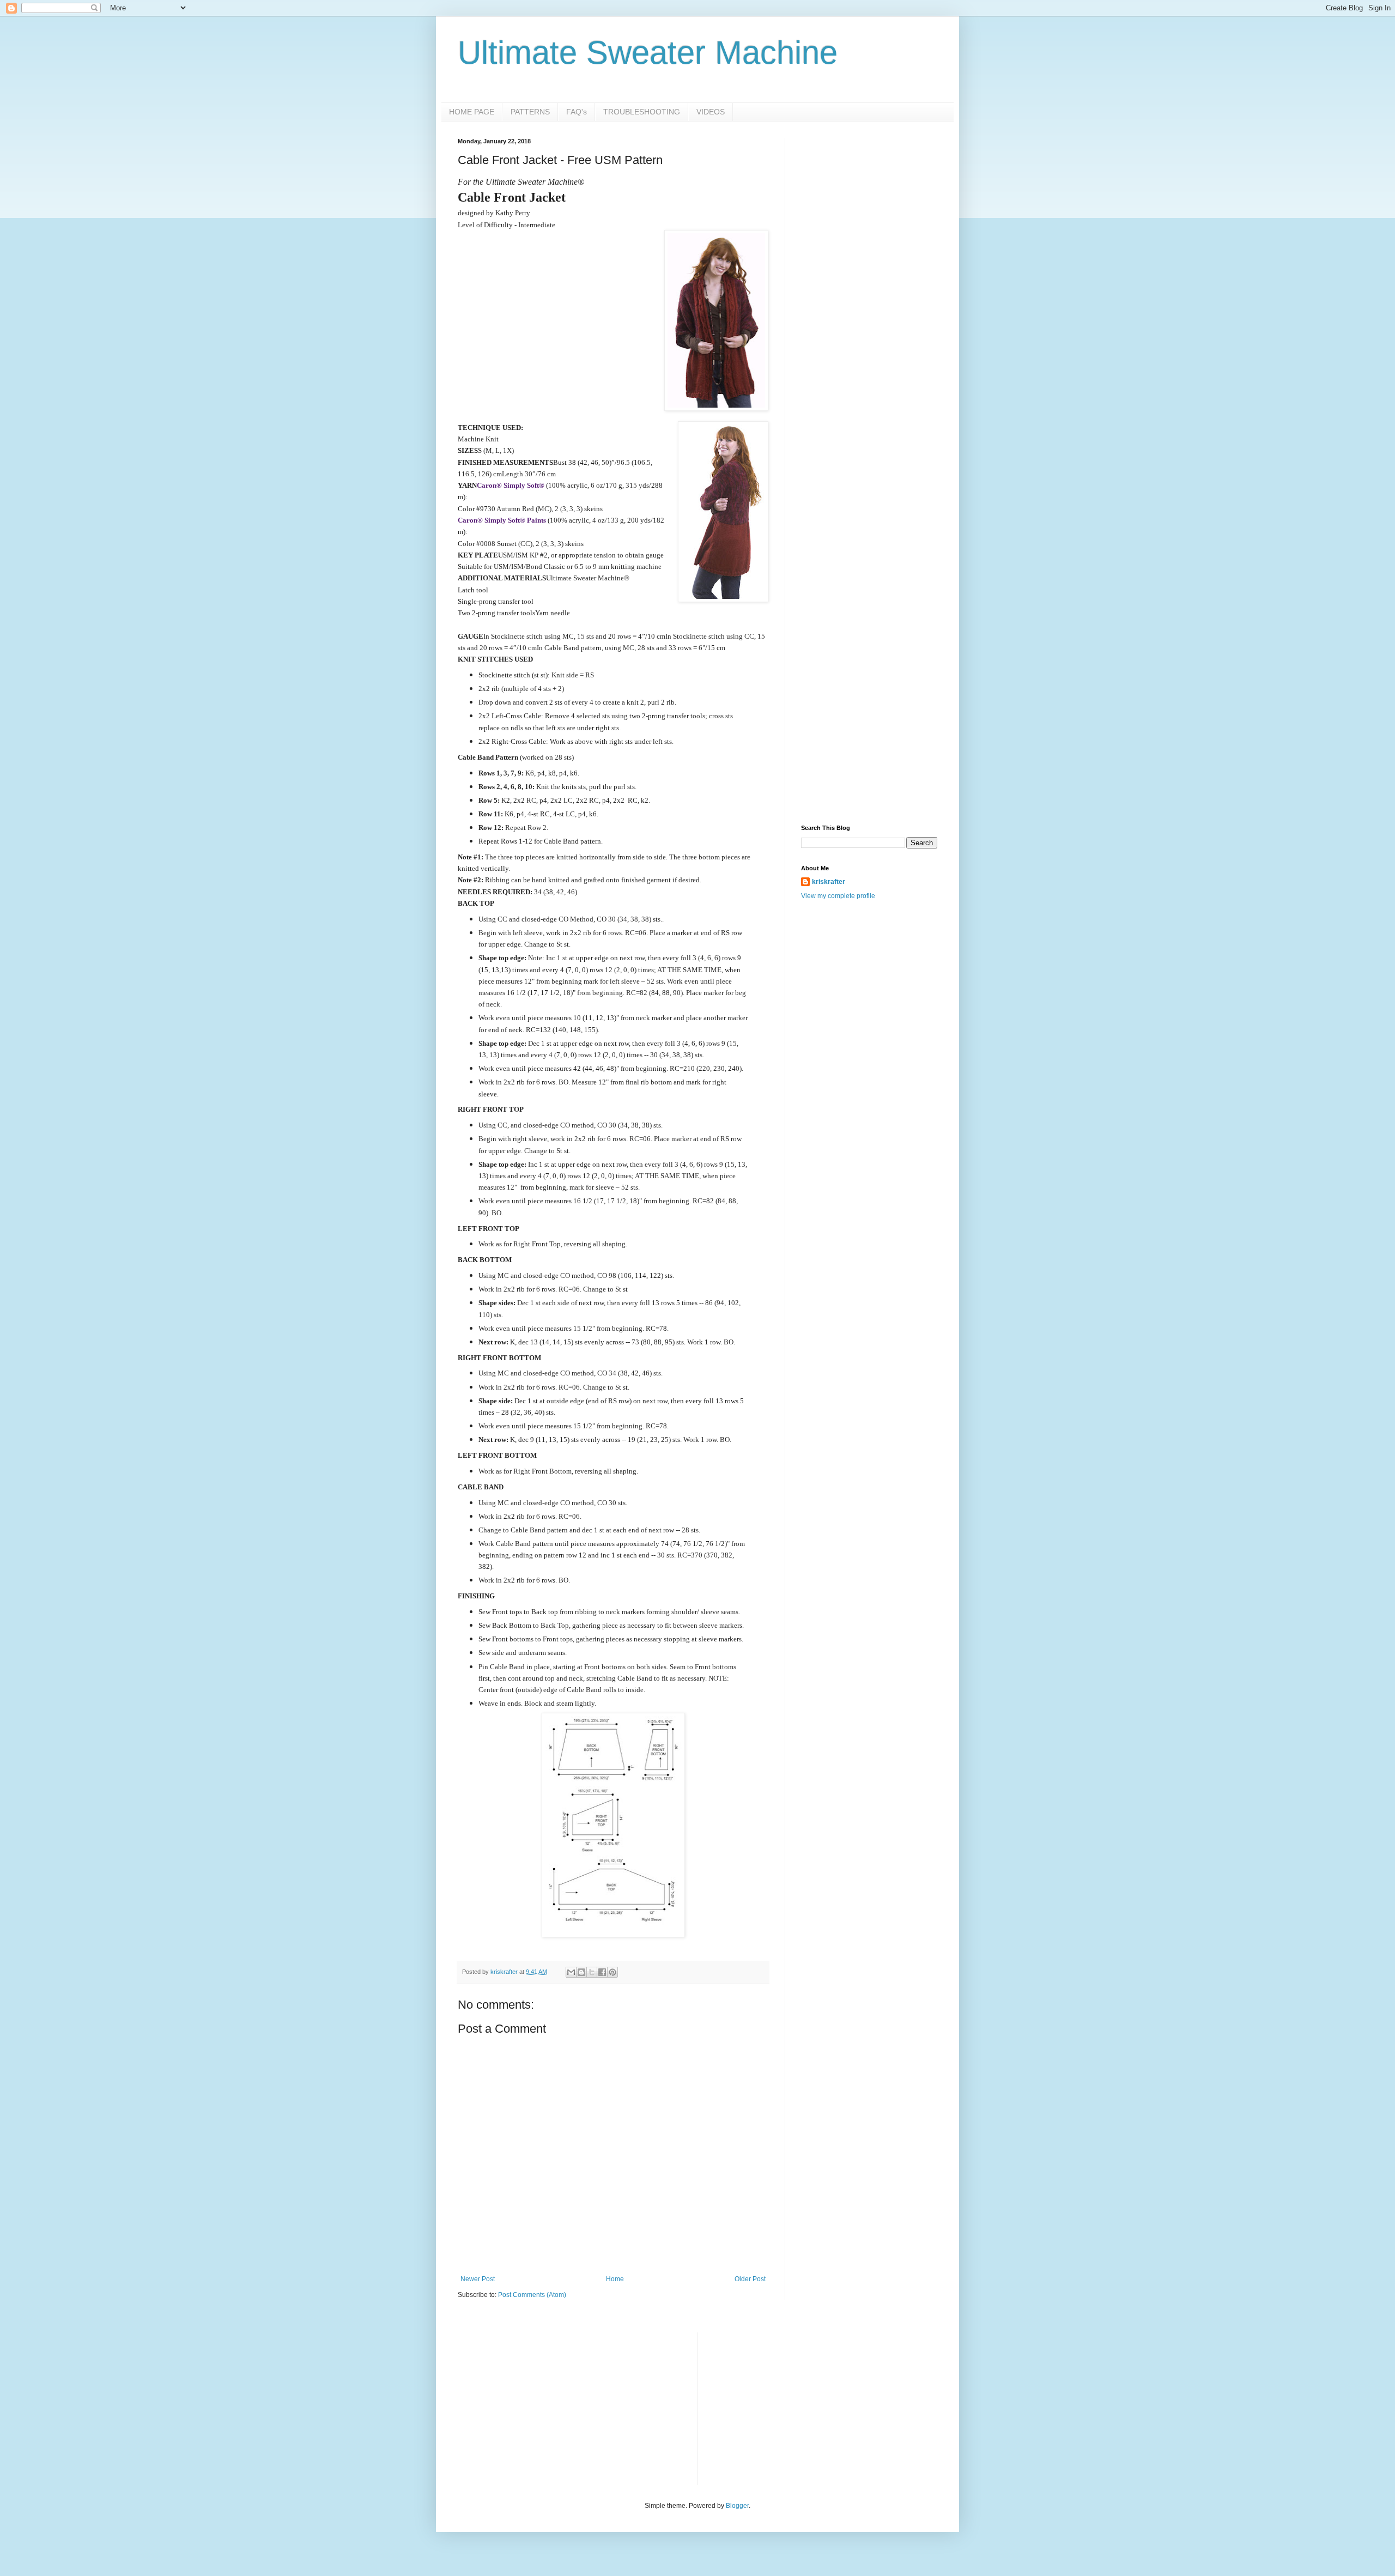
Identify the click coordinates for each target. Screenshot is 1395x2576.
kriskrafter (829, 882)
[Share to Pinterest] (612, 1972)
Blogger (737, 2506)
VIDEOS (711, 112)
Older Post (750, 2279)
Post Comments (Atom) (532, 2295)
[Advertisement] (869, 301)
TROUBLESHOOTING (642, 112)
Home (615, 2279)
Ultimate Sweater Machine (648, 53)
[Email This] (571, 1972)
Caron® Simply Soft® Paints (502, 520)
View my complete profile (838, 896)
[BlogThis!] (581, 1972)
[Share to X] (592, 1972)
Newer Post (478, 2279)
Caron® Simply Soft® (511, 485)
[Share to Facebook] (602, 1972)
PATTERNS (530, 112)
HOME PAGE (472, 112)
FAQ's (577, 112)
